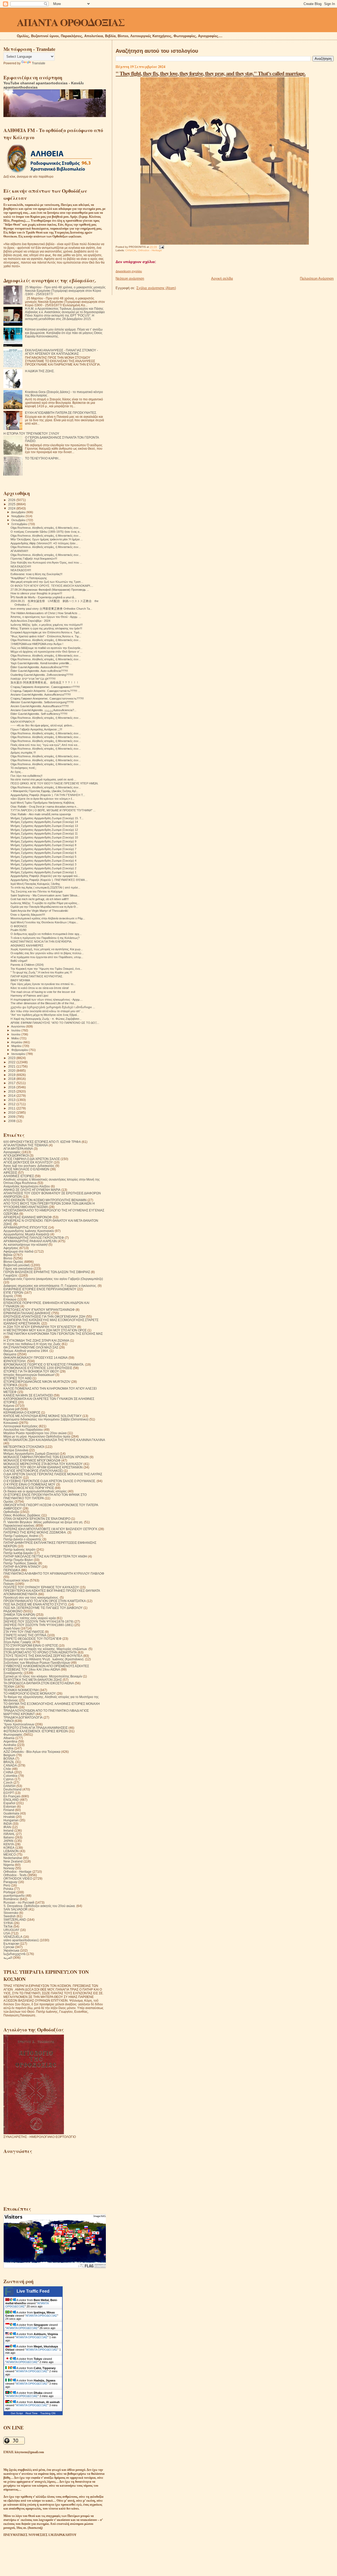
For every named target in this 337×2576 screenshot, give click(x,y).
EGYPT (9, 1793)
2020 (12, 1071)
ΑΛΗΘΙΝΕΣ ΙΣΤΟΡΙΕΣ (19, 1176)
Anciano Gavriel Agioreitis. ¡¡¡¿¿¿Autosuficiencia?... (43, 710)
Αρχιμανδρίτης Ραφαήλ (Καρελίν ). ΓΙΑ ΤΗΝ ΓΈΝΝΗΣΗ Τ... (48, 795)
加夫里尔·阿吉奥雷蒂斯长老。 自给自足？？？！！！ (45, 682)
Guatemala (11, 1813)
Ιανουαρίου (19, 1054)
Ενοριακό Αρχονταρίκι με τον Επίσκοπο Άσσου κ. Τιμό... (46, 632)
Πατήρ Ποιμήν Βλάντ (18, 1560)
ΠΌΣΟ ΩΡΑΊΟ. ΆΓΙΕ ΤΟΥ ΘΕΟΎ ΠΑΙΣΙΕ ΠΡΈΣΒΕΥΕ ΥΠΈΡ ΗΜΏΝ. (54, 783)
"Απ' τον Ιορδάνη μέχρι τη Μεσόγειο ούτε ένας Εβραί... (45, 1015)
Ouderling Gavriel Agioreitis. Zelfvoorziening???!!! (42, 675)
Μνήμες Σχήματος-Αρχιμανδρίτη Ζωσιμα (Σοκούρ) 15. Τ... (47, 818)
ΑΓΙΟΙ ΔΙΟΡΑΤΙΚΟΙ (16, 1155)
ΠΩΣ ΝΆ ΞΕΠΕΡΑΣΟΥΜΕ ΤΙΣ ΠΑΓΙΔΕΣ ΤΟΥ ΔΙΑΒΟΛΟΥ (43, 1608)
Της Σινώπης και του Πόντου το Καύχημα (36, 891)
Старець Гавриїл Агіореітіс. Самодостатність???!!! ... (45, 691)
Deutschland (13, 1789)
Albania (9, 1738)
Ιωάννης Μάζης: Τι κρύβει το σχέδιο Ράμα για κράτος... (45, 903)
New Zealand (13, 1861)
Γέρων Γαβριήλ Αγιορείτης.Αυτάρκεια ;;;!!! (36, 729)
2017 (12, 1083)
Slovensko (11, 1913)
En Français (12, 1796)
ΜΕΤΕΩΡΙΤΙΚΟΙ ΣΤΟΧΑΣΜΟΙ (24, 1447)
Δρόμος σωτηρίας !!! (23, 753)
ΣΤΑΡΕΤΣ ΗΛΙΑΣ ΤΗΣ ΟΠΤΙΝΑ (25, 1635)
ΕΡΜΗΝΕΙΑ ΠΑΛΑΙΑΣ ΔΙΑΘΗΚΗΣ (27, 1313)
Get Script (17, 2413)
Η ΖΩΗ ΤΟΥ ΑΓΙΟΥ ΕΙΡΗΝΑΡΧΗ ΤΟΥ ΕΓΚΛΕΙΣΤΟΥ (40, 1327)
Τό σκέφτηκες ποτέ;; (23, 768)
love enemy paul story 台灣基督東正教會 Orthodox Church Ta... (51, 609)
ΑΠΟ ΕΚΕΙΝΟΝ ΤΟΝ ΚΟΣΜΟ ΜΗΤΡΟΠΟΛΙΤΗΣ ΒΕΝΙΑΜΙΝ (45, 1200)
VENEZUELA (13, 1937)
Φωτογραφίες (13, 1735)
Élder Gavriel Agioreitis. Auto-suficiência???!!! (39, 671)
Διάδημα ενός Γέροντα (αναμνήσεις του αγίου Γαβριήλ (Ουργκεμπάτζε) (53, 1279)
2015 (12, 1091)
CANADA (131, 250)
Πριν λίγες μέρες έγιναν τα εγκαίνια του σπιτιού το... (43, 984)
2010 (12, 1112)
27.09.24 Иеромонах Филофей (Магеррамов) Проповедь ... (50, 590)
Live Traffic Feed (33, 2291)
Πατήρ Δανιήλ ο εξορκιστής (23, 1539)
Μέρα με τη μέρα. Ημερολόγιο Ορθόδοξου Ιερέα (37, 1436)
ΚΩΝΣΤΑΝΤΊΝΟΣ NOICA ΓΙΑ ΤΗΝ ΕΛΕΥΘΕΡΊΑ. (41, 942)
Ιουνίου (16, 1034)
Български (11, 1944)
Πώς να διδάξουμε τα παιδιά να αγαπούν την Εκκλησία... (46, 648)
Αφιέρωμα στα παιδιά (18, 1251)
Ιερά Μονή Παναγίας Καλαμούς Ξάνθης (35, 884)
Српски (9, 1947)
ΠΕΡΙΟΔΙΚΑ (12, 1570)
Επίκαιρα (10, 1299)
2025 (12, 504)
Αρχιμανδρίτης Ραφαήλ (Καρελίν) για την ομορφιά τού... (45, 876)
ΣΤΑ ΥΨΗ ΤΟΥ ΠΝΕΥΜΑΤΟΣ (24, 1632)
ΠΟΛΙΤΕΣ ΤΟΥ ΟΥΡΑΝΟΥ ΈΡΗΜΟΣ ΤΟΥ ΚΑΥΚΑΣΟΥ (41, 1587)
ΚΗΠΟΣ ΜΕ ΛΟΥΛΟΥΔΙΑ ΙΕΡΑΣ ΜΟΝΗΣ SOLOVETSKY (43, 1416)
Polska (8, 1889)
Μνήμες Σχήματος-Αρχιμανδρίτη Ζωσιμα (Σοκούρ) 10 (44, 837)
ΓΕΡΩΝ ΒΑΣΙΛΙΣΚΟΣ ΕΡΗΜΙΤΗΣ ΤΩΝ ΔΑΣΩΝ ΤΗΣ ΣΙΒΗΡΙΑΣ (47, 1272)
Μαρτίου (17, 1046)
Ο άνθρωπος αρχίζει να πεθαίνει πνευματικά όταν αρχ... (46, 934)
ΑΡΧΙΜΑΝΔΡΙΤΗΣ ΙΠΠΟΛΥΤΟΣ (25, 1227)
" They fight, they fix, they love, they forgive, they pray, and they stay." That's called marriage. (210, 73)
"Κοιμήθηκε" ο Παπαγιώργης (29, 578)
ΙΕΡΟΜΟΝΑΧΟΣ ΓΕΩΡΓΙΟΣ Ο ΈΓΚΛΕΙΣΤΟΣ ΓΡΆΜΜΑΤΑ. (44, 1364)
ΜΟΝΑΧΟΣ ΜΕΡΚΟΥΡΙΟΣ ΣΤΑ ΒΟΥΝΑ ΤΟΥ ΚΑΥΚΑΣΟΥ (43, 1464)
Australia (10, 1745)
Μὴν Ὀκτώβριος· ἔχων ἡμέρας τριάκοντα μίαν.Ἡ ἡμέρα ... (47, 539)
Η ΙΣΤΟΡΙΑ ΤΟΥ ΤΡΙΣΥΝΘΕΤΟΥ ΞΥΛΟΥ (31, 433)
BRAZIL (9, 1762)
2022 (12, 1062)
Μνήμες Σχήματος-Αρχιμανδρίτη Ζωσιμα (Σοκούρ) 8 (43, 845)
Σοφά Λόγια (12, 1628)
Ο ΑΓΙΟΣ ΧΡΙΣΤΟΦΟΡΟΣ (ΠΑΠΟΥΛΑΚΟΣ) (33, 1471)
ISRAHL (9, 1834)
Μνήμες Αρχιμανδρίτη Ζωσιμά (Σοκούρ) (31, 1454)
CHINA (8, 1772)
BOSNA (9, 1758)
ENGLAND (11, 1800)
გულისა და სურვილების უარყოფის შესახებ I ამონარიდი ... (53, 1007)
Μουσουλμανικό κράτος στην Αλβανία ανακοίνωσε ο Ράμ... (48, 918)
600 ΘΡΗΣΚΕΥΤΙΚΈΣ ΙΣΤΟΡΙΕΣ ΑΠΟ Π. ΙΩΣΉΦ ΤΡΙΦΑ (42, 1142)
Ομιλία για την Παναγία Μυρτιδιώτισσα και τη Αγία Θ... (44, 907)
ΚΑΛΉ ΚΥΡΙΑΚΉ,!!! (23, 722)
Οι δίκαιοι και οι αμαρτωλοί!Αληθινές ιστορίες (35, 1491)
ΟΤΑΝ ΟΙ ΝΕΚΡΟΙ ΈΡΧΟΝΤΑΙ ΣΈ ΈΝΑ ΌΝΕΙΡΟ (37, 1519)
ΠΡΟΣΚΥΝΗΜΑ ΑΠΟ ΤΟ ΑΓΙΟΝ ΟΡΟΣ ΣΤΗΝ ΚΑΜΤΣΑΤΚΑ (45, 1601)
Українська (11, 1950)
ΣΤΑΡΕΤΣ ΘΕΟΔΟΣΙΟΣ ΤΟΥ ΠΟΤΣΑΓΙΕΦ (33, 1639)
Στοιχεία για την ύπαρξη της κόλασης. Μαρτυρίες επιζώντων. (46, 1649)
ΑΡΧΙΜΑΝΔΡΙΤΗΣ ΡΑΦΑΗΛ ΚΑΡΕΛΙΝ (30, 1241)
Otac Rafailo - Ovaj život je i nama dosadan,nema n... (44, 807)
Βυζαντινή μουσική (17, 1265)
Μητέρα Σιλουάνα (16, 1450)
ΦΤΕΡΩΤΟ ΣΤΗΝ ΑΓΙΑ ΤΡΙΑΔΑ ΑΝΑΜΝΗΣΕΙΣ (36, 1728)
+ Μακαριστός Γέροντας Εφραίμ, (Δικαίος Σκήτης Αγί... (44, 791)
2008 (12, 1121)
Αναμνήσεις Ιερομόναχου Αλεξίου (27, 1186)
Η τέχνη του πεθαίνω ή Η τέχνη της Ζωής (32, 1344)
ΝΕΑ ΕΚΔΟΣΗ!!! (21, 566)
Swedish (10, 1916)
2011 (12, 1108)
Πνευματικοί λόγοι (16, 1580)
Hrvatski (9, 1817)
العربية (8, 1958)
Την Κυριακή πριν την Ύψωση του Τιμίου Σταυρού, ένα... (46, 969)
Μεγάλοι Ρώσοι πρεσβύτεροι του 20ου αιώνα (35, 1433)
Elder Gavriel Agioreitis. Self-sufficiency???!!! (39, 714)
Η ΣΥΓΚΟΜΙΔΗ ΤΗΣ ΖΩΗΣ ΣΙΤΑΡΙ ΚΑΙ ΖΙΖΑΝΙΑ (36, 1340)
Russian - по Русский (19, 1902)
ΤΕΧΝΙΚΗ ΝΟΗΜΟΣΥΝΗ (21, 1690)
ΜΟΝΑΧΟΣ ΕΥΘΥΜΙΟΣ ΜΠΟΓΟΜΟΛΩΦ (32, 1460)
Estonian (10, 1806)
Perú (7, 1885)
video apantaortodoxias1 (21, 1940)
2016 (12, 1087)
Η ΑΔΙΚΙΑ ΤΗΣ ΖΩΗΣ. (40, 371)
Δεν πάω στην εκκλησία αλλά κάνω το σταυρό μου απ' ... (47, 1011)
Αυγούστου (19, 1026)
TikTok (8, 1926)
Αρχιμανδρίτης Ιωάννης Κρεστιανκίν (29, 1231)
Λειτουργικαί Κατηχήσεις (21, 1426)
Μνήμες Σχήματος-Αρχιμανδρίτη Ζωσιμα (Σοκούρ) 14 (44, 822)
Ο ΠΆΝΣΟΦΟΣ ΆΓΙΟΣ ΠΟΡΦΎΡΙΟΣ (29, 1488)
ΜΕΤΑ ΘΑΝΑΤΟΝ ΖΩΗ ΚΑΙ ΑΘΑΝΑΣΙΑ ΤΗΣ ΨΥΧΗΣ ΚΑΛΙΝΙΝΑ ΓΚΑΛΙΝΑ (54, 1440)
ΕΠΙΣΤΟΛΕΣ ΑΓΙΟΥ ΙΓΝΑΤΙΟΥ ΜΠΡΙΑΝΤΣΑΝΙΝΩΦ (39, 1310)
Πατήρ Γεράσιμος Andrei (21, 1536)
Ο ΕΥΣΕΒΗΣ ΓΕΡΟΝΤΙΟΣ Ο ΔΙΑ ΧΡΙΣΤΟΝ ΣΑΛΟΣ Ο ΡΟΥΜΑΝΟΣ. (50, 1481)
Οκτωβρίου (19, 520)
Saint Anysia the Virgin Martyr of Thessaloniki (39, 911)
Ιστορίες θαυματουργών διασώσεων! (29, 1375)
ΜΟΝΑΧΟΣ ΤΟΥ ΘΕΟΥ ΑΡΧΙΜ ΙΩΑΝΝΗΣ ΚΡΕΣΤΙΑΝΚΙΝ (43, 1467)
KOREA (9, 1848)
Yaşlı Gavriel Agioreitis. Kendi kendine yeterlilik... (41, 663)
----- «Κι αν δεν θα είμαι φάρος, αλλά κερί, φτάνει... (42, 725)
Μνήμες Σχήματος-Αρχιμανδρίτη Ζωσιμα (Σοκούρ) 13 (44, 826)
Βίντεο (8, 1258)
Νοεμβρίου (18, 516)
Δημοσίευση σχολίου (129, 271)
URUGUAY (11, 1930)
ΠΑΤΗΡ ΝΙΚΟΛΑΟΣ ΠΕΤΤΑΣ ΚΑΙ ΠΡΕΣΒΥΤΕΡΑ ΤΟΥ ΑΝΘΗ (45, 1556)
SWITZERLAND (15, 1920)
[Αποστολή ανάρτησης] (161, 247)
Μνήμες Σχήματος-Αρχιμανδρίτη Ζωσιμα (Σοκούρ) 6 (43, 853)
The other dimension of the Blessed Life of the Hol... (43, 1003)
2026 (12, 500)
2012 (12, 1104)
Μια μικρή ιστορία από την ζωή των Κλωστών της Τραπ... (47, 582)
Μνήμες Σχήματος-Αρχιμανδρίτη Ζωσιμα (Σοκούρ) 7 (43, 849)
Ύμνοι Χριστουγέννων (19, 1724)
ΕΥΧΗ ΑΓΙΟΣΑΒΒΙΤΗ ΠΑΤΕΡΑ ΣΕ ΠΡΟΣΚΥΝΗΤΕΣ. (61, 413)
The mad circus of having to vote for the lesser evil (43, 992)
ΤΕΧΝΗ (9, 1687)
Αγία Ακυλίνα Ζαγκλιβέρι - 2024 (30, 621)
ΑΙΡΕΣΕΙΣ (10, 1173)
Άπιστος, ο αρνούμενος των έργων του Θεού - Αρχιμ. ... (46, 617)
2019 (12, 1075)
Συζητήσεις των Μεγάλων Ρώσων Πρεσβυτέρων (37, 1663)
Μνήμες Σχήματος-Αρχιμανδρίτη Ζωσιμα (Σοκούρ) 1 (43, 872)
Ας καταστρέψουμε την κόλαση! (26, 1245)
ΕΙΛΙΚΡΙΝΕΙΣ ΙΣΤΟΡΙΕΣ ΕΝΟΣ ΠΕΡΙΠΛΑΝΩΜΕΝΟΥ (40, 1289)
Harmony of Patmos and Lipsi (29, 996)
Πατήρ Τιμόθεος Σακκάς (20, 1563)
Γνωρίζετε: (11, 1275)
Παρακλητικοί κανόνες (19, 1525)
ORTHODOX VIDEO (18, 1878)
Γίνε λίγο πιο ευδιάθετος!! (26, 776)
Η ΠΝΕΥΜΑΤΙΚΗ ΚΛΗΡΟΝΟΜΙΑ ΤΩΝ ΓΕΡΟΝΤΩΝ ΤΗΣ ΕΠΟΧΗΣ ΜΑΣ (53, 1334)
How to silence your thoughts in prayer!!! (36, 593)
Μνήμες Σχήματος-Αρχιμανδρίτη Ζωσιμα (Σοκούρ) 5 (43, 857)
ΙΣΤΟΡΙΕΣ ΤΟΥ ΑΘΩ (18, 1378)
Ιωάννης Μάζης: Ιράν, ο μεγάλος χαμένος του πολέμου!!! (47, 625)
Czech (8, 1782)
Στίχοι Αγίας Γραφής (18, 1642)
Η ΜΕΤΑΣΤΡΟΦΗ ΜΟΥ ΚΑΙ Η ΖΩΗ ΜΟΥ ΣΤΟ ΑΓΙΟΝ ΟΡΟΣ (45, 1330)
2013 (12, 1100)
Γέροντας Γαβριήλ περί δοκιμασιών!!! (34, 559)
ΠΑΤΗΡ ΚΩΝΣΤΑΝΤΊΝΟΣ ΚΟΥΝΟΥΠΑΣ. (37, 976)
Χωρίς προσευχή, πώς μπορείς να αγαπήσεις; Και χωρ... (47, 949)
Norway (9, 1868)
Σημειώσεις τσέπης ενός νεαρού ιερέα (30, 1618)
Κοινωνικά (11, 1423)
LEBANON (11, 1851)
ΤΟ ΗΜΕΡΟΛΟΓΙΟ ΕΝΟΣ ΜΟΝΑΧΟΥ (30, 1693)
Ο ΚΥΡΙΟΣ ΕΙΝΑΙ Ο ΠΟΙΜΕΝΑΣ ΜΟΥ (29, 1484)
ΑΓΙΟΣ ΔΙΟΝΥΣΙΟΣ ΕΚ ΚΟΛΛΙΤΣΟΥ (28, 1162)
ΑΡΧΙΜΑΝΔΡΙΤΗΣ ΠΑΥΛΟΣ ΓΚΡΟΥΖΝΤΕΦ (34, 1238)
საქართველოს (14, 1954)
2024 (12, 508)
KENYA (9, 1844)
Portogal (9, 1892)
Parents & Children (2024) (27, 965)
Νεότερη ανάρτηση (130, 278)
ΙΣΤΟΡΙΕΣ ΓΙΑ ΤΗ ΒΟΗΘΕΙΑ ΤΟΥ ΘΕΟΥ (31, 1371)
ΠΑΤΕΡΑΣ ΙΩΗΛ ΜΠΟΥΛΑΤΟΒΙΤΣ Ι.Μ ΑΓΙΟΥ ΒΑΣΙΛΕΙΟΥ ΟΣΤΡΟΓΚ (50, 1529)
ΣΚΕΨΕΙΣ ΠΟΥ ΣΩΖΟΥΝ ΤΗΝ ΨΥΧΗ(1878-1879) (38, 1621)
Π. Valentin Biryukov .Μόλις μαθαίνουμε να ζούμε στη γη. (43, 1522)
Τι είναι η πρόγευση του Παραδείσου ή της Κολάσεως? (45, 938)
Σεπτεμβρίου (20, 524)
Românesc (11, 1899)
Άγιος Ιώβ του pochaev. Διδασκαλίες (29, 1166)
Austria (8, 1748)
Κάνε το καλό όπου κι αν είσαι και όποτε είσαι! (40, 988)
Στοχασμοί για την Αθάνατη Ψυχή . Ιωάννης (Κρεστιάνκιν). (44, 1659)
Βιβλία (8, 1255)
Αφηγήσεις (11, 1248)
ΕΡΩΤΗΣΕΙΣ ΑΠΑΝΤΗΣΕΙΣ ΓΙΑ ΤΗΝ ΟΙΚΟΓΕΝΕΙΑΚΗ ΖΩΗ (44, 1316)
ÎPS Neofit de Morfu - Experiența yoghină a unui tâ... (43, 597)
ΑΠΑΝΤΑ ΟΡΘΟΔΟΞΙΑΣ (71, 22)
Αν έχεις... (17, 772)
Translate (39, 63)
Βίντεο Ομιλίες (13, 1262)
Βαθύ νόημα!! (19, 961)
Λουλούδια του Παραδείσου (23, 1430)
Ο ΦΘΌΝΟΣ (19, 926)
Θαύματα (10, 1354)
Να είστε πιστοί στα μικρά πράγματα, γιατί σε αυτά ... (43, 779)
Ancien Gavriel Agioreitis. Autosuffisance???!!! (40, 706)
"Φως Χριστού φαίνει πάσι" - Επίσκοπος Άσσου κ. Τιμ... (46, 636)
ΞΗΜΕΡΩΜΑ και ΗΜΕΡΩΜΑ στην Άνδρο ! (37, 644)
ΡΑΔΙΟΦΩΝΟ (13, 1611)
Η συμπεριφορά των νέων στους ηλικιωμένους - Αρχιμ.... (47, 1000)
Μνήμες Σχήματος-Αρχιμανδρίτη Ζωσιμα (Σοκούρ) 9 (43, 841)
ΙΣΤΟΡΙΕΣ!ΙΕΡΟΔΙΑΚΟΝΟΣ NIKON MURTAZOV (37, 1382)
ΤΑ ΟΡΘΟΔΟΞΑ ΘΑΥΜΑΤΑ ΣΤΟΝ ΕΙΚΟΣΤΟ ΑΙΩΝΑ (39, 1683)
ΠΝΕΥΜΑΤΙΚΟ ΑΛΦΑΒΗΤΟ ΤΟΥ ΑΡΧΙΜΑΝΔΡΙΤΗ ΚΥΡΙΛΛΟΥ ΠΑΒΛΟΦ (54, 1573)
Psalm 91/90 (18, 930)
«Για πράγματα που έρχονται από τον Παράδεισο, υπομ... (47, 957)
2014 (12, 1096)
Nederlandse (13, 1858)
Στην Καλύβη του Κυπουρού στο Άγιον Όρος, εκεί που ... (46, 562)
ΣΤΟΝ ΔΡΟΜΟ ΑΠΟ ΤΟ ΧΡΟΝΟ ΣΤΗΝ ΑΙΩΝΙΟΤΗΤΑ (40, 1652)
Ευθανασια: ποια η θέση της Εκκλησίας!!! (36, 574)
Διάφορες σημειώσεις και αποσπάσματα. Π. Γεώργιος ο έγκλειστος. (50, 1286)
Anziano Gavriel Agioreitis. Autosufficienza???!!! (41, 695)
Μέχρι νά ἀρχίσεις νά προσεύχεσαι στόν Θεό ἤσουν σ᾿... (46, 652)
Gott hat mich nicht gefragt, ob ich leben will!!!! (40, 899)
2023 (12, 1058)
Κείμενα (9, 1406)
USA (7, 1933)
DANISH (9, 1786)
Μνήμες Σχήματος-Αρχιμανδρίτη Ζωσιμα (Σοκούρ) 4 (43, 861)
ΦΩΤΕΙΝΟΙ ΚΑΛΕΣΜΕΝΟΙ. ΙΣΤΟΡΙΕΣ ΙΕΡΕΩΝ (36, 1731)
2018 (12, 1079)
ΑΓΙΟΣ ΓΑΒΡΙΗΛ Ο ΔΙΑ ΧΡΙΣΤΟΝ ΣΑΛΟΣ (32, 1159)
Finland (9, 1810)
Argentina (10, 1741)
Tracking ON (48, 2413)
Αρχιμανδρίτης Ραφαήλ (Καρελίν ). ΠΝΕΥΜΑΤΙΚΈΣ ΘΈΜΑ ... (49, 880)
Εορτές (8, 1296)
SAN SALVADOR (16, 1909)
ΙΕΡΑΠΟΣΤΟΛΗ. (15, 1361)
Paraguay (10, 1882)
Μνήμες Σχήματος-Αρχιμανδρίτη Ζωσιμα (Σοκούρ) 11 (44, 833)
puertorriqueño (14, 1896)
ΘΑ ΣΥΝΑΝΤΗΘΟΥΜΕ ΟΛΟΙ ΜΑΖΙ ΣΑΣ (31, 1347)
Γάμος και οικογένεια (18, 1268)
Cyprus (9, 1779)
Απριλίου (17, 1042)
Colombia (10, 1776)
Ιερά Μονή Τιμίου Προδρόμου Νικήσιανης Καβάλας (43, 803)
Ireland (8, 1830)
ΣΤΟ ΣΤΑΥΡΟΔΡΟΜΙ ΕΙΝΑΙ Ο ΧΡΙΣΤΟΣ (31, 1645)
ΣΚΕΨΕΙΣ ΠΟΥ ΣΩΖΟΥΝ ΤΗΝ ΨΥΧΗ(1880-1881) (38, 1625)
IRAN (7, 1827)
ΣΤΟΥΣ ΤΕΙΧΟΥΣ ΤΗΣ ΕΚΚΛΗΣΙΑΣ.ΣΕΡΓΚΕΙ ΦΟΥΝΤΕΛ (43, 1656)
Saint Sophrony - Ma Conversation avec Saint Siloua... (45, 895)
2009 (12, 1117)
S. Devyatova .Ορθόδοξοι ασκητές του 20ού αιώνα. (39, 1906)
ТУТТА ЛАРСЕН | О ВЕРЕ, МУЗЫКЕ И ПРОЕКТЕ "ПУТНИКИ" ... (53, 810)
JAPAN (8, 1841)
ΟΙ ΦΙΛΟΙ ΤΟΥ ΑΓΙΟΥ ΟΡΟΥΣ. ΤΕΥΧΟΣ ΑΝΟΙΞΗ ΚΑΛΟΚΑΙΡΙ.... (52, 586)
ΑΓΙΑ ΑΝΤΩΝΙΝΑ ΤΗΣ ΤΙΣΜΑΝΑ (26, 1145)
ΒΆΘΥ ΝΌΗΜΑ (20, 980)
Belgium (9, 1755)
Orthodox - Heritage (150, 250)
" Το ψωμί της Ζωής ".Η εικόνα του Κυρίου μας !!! (41, 972)
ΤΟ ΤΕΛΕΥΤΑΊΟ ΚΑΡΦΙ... (43, 458)
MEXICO (10, 1854)
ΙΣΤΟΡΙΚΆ (10, 1385)
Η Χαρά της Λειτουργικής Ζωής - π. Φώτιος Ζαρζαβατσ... (46, 1019)
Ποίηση (9, 1584)
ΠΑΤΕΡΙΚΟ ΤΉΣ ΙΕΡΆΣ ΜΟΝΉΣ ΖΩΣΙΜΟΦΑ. (35, 1532)
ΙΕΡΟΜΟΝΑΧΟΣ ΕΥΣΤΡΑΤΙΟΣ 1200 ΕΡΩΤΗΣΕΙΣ (38, 1368)
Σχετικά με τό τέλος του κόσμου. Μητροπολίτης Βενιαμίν (43, 1676)
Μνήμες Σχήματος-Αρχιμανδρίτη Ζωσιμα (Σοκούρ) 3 (43, 864)
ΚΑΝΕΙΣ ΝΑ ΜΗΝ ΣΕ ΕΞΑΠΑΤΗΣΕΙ (28, 1395)
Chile (7, 1769)
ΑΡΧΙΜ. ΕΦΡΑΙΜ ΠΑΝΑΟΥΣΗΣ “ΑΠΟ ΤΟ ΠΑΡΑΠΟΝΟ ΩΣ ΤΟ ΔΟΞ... (55, 1023)
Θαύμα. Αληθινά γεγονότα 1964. (26, 1351)
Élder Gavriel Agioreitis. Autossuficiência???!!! (39, 667)
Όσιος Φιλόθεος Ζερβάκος (22, 1515)
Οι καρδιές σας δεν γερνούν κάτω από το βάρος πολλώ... (47, 953)
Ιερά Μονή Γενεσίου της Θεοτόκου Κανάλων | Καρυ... (44, 922)
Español (9, 1803)
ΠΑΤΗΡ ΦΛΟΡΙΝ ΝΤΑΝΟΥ (22, 1567)
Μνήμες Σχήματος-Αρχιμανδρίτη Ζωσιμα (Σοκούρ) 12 (44, 830)
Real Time (32, 2413)
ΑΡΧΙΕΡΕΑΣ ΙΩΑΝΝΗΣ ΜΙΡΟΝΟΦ (28, 1217)
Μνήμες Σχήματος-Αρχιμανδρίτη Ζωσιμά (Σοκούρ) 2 (43, 868)
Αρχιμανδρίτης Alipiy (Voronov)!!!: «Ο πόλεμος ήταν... (44, 543)
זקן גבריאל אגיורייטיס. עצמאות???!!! (33, 679)
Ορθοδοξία (11, 1512)
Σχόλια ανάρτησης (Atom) (156, 288)
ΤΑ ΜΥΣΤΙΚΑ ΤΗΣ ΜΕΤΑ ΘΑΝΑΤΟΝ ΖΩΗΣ (33, 1680)
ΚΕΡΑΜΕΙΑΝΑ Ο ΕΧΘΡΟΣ (22, 1412)
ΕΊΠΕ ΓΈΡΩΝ (13, 1292)
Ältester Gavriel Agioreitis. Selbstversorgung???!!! (42, 702)
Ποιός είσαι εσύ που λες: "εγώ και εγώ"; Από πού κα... (45, 745)
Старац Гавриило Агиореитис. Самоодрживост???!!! (45, 687)
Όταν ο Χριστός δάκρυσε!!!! (28, 915)
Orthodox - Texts (15, 1875)
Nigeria (9, 1865)
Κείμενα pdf (11, 1409)
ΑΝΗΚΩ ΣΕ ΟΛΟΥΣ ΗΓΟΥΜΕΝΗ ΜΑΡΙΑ (32, 1190)
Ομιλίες (9, 1502)
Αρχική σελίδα (222, 278)
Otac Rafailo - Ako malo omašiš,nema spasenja (41, 814)
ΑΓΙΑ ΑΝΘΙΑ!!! (19, 551)
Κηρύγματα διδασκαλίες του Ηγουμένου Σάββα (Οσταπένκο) (46, 1419)
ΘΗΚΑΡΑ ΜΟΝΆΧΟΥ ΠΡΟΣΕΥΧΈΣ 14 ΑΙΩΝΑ (36, 1358)
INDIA (8, 1824)
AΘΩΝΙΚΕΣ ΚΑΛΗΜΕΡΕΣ (27, 945)
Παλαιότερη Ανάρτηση (317, 278)
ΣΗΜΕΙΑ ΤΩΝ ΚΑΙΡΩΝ (19, 1615)
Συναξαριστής (13, 1673)
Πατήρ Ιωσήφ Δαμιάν (18, 1553)
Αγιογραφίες (12, 1152)
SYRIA (8, 1923)
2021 (12, 1066)
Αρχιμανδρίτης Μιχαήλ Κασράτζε (26, 1234)
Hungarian (11, 1820)
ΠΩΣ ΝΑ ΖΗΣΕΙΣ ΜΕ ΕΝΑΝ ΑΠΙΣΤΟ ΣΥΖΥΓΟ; (35, 1604)
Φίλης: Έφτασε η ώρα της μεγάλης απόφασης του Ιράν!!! (46, 628)
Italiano (9, 1837)
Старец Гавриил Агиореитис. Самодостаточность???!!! (47, 698)
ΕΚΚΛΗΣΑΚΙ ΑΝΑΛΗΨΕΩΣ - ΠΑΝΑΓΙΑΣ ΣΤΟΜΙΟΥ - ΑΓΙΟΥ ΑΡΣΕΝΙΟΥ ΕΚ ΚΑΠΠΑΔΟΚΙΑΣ (61, 352)
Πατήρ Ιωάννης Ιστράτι (19, 1549)
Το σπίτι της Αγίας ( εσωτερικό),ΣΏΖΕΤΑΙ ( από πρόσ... (45, 887)
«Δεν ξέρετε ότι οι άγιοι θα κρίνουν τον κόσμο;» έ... (43, 799)
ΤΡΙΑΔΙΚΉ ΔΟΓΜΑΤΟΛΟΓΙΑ (23, 1717)
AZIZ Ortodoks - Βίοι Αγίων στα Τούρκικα (32, 1752)
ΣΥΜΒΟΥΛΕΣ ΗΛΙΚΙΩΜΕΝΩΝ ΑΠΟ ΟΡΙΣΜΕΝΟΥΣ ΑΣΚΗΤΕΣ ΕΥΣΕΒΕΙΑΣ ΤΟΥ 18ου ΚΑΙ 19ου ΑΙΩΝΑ (46, 1668)
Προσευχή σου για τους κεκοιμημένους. (31, 1597)
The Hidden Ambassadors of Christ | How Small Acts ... (46, 613)
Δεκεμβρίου (19, 512)
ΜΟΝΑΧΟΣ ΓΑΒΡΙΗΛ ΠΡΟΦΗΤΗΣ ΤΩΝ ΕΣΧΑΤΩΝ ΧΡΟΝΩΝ (46, 1457)
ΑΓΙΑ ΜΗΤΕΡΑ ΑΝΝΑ (18, 1149)
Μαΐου (16, 1038)
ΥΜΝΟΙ (9, 1721)
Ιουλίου (16, 1030)
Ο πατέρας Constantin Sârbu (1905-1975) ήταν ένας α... (46, 532)
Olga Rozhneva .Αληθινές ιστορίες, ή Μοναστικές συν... (46, 528)
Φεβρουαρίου (20, 1050)
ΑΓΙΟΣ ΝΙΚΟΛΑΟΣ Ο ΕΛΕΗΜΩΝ (26, 1169)
